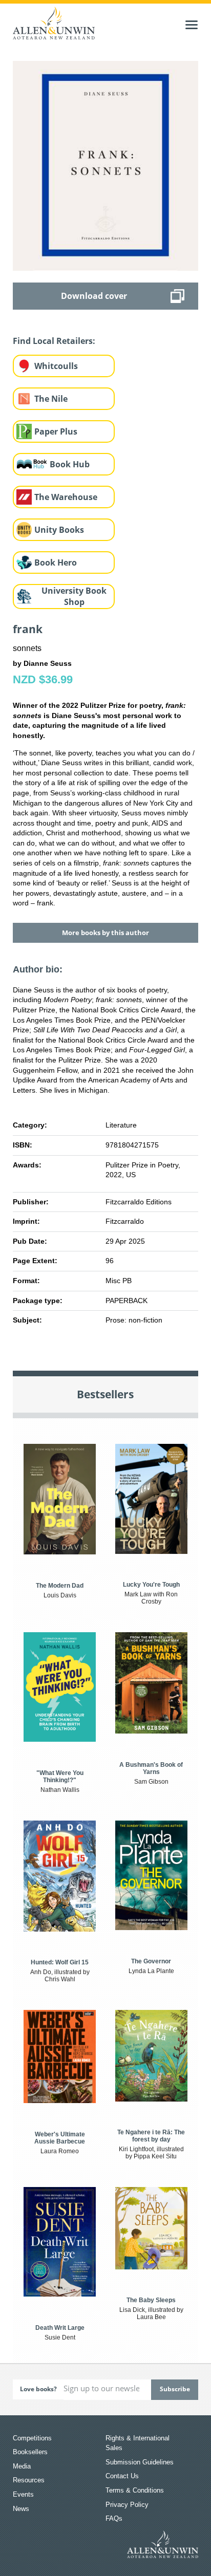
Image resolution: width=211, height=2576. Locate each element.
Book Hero (56, 562)
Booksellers (30, 2452)
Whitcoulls (56, 366)
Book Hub (70, 464)
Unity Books (59, 530)
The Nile (51, 399)
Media (22, 2466)
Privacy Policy (127, 2505)
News (21, 2509)
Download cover (94, 296)
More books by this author (105, 933)
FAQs (114, 2518)
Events (23, 2494)
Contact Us (122, 2476)
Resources (29, 2480)
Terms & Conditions (135, 2490)
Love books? (38, 2389)
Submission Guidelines (140, 2462)
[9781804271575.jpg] (106, 165)
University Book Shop (74, 597)
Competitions (32, 2438)
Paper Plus (56, 431)
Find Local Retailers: (54, 341)
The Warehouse (66, 497)
